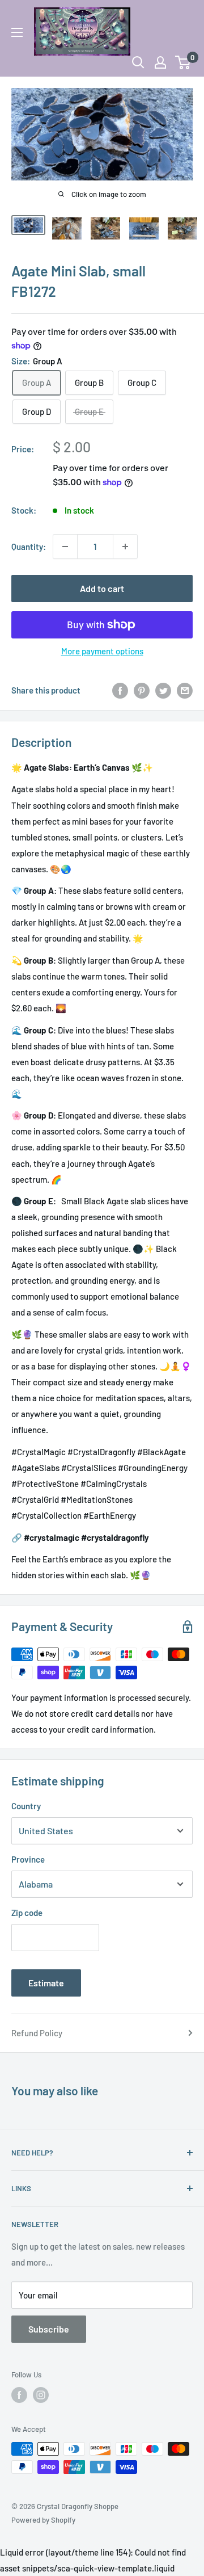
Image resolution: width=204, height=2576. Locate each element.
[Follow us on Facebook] (19, 2395)
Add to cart (102, 588)
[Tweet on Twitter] (163, 690)
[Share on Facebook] (120, 690)
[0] (183, 62)
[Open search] (138, 62)
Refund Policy (37, 2033)
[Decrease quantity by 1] (65, 547)
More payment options (102, 651)
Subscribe (49, 2329)
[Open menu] (17, 32)
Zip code (27, 1913)
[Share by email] (185, 690)
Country (26, 1806)
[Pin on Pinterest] (142, 690)
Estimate (46, 1983)
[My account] (160, 62)
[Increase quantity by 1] (125, 547)
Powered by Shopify (43, 2520)
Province (28, 1859)
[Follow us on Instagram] (41, 2395)
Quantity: (29, 547)
